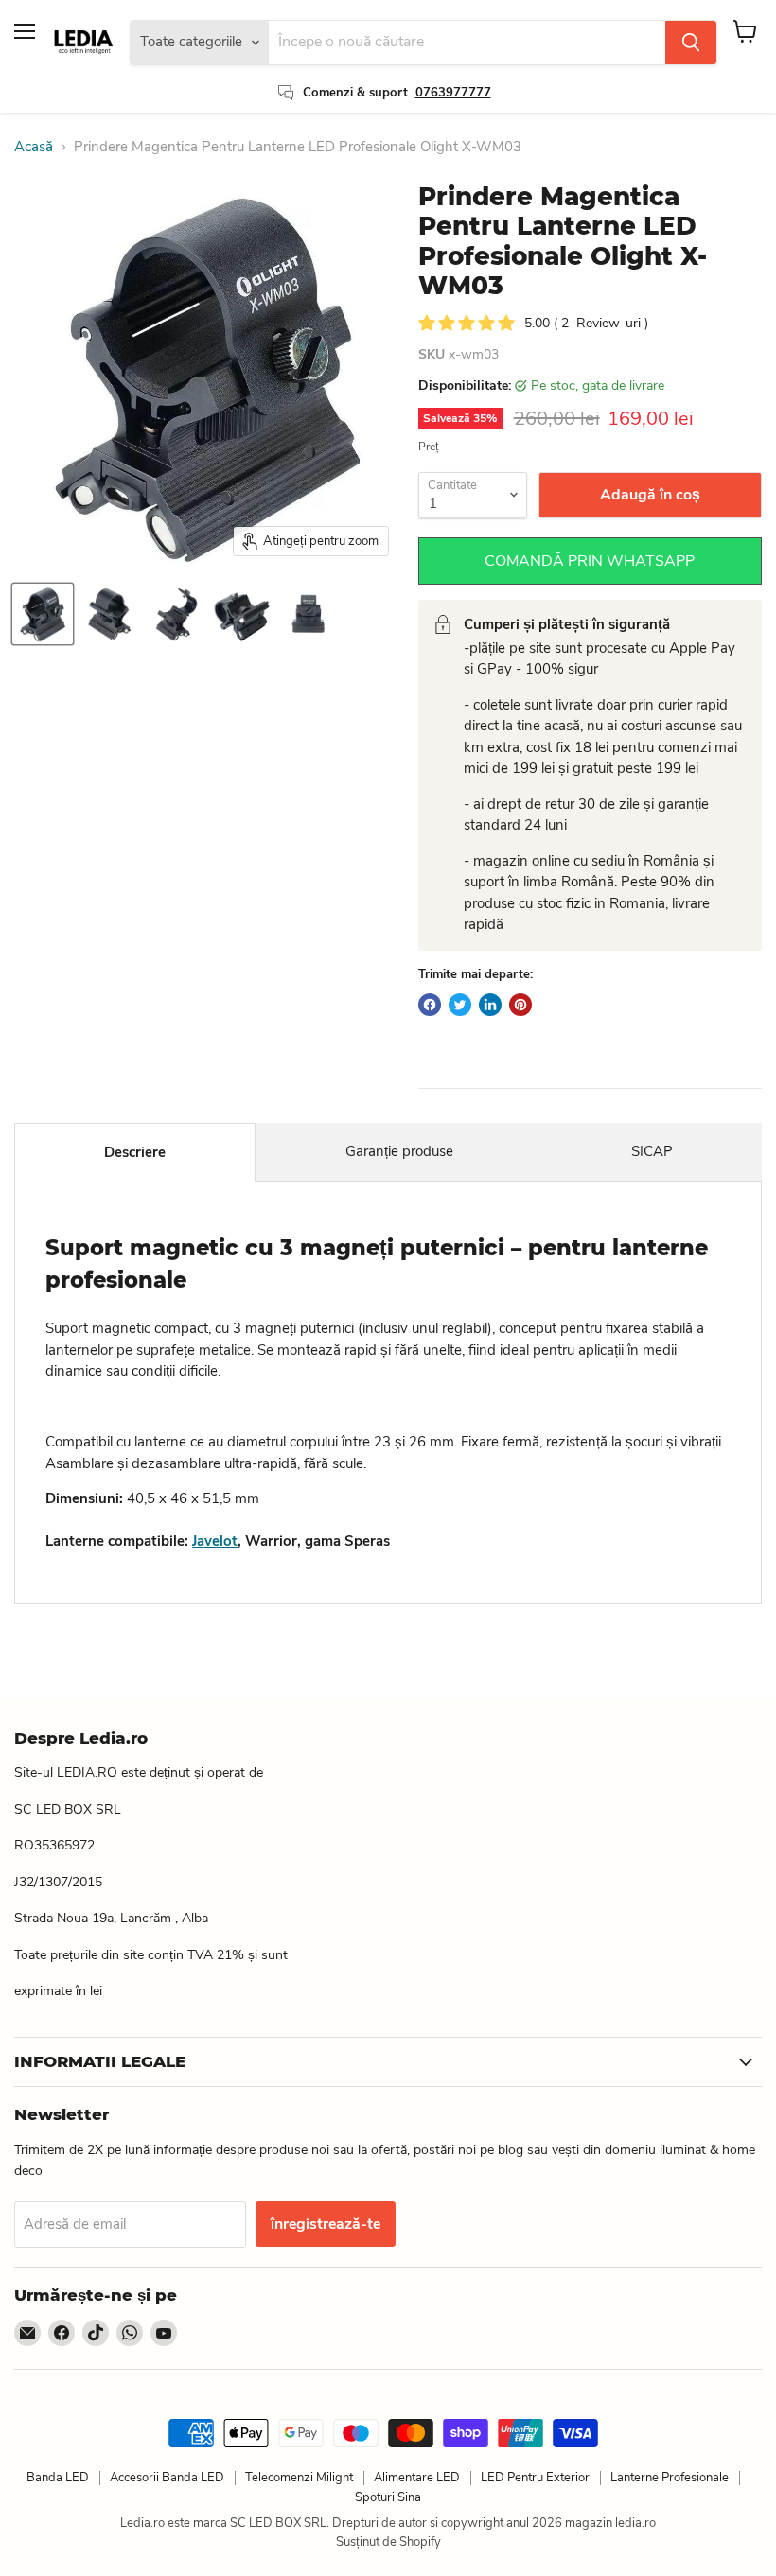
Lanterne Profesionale (670, 2478)
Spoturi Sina (388, 2497)
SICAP (652, 1151)
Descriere (135, 1152)
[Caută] (691, 43)
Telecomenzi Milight (299, 2478)
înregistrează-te (326, 2224)
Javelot (215, 1541)
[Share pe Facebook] (430, 1005)
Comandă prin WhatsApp (590, 561)
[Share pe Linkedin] (490, 1005)
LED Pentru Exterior (535, 2478)
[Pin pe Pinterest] (520, 1005)
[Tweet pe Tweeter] (460, 1005)
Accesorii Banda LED (167, 2478)
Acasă (34, 147)
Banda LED (58, 2478)
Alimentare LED (417, 2478)
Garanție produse (399, 1151)
